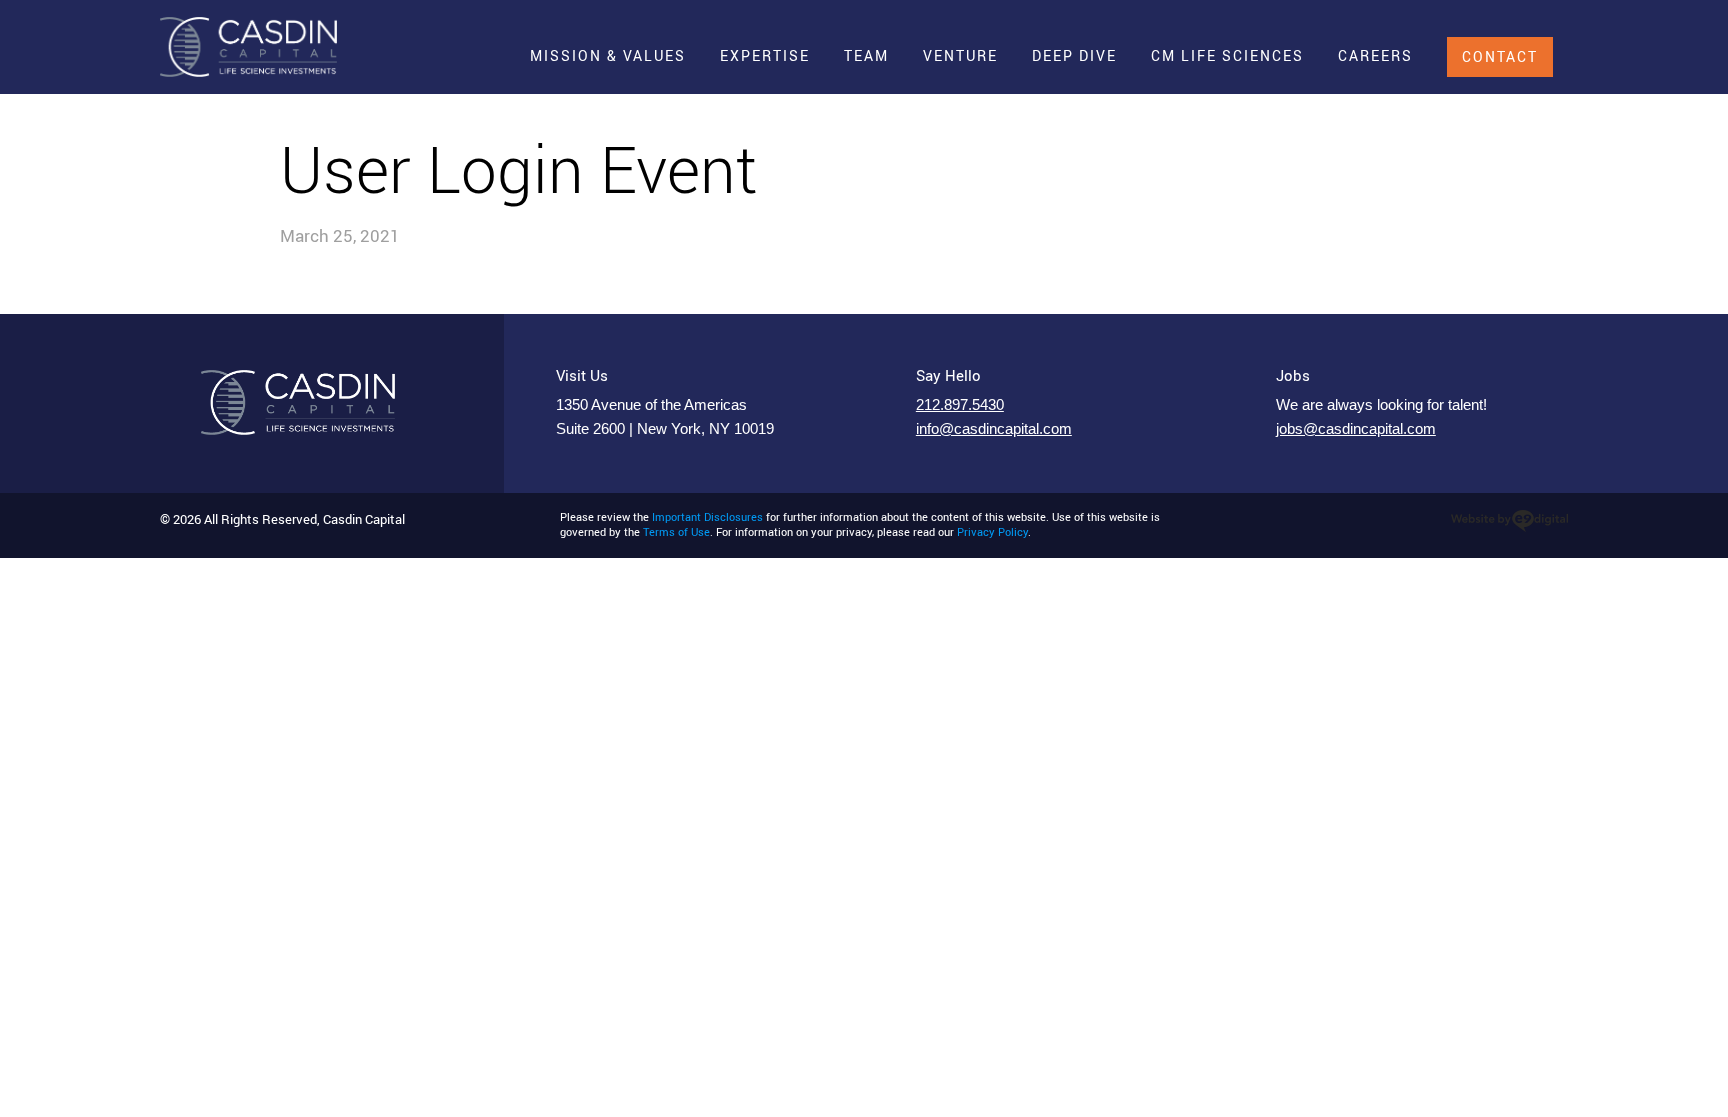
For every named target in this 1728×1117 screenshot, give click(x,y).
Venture (960, 55)
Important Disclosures (707, 517)
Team (866, 55)
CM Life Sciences (1227, 55)
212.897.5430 (960, 405)
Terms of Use (676, 532)
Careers (1375, 55)
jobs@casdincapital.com (1356, 429)
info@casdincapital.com (994, 429)
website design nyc (1509, 521)
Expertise (765, 55)
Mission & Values (608, 55)
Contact (1500, 56)
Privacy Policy (992, 532)
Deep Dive (1074, 55)
